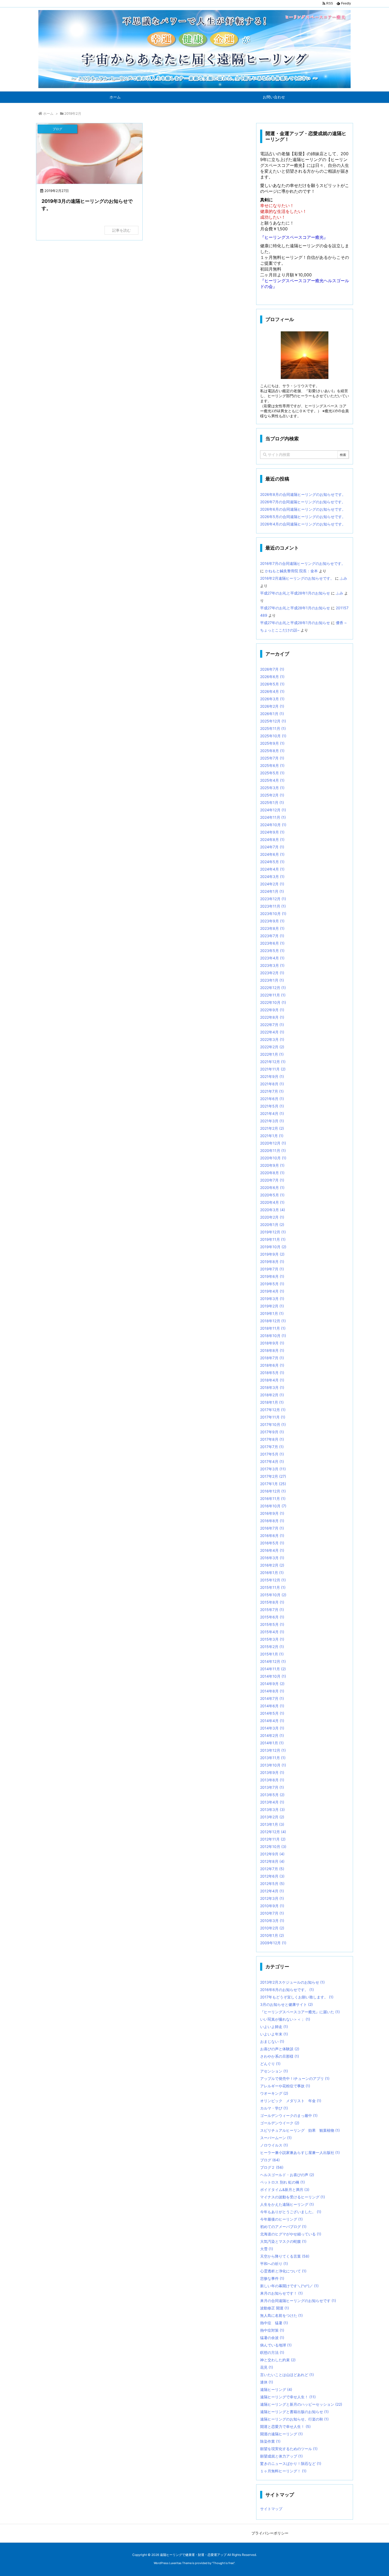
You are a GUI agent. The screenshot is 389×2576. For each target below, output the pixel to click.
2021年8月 (272, 1084)
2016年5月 (272, 1543)
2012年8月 (272, 1861)
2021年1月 (272, 1136)
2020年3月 (273, 1210)
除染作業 (270, 2441)
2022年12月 (273, 988)
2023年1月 (272, 980)
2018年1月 (272, 1402)
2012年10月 (273, 1847)
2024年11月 (273, 817)
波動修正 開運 (275, 2308)
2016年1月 (272, 1573)
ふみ (343, 578)
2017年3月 (273, 1469)
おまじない (272, 2041)
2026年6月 (272, 677)
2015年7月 (272, 1610)
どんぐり (270, 2064)
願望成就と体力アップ (281, 2456)
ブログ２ (272, 2167)
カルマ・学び (274, 2108)
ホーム (48, 113)
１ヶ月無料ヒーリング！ (283, 2471)
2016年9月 (272, 1513)
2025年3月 (272, 788)
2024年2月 (272, 884)
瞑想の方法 (272, 2352)
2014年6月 (272, 1706)
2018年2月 (272, 1395)
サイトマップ (271, 2509)
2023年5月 (272, 951)
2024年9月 (272, 832)
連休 (267, 2382)
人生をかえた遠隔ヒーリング (287, 2204)
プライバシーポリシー (270, 2533)
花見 (267, 2367)
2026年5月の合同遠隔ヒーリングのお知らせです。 (303, 517)
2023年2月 (272, 973)
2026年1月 (272, 714)
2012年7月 (272, 1869)
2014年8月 (272, 1691)
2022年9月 (272, 1010)
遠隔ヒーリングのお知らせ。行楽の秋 (294, 2419)
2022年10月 (273, 1002)
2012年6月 (272, 1876)
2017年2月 (273, 1476)
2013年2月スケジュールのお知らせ (292, 1982)
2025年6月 (272, 765)
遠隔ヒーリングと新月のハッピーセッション (301, 2404)
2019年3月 (272, 1299)
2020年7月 (272, 1180)
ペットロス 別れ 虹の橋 (282, 2182)
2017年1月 (273, 1484)
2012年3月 (272, 1898)
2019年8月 (272, 1262)
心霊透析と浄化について (283, 2271)
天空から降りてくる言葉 (285, 2256)
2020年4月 (272, 1202)
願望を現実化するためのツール (289, 2449)
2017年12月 (273, 1410)
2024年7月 (272, 847)
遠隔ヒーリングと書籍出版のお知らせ (294, 2412)
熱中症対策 (272, 2330)
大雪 (267, 2249)
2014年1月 (272, 1743)
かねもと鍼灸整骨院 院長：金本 (291, 571)
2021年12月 (273, 1062)
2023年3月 (272, 965)
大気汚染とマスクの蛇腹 (283, 2241)
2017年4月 (272, 1461)
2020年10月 (273, 1158)
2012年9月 (272, 1854)
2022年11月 (273, 995)
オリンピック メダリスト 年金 (291, 2101)
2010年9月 (272, 1906)
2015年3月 (272, 1639)
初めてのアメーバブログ (283, 2227)
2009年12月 (273, 1943)
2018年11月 (273, 1328)
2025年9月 (272, 743)
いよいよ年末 (274, 2034)
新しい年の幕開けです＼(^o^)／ (289, 2286)
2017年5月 (272, 1454)
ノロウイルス (274, 2145)
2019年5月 (272, 1284)
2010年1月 (272, 1935)
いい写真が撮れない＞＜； (285, 2019)
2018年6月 (272, 1365)
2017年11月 (273, 1417)
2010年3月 (272, 1921)
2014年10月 (273, 1676)
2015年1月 (272, 1654)
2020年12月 (273, 1143)
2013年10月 (273, 1765)
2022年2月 (272, 1047)
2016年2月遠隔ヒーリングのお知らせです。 (297, 578)
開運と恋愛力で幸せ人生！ (285, 2426)
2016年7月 (272, 1528)
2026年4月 (272, 691)
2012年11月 (273, 1839)
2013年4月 (272, 1802)
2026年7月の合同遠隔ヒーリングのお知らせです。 (303, 502)
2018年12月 (273, 1321)
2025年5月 (272, 773)
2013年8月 (272, 1780)
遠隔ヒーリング (276, 2389)
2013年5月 (272, 1795)
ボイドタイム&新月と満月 (285, 2190)
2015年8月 (272, 1602)
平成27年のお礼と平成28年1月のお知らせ (295, 593)
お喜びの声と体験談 (280, 2049)
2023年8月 (272, 928)
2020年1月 (272, 1225)
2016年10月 (273, 1506)
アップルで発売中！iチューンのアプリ (295, 2078)
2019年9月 (272, 1254)
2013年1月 (272, 1824)
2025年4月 (272, 780)
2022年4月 (272, 1032)
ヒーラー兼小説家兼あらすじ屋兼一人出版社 (300, 2152)
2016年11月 (273, 1499)
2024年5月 (272, 862)
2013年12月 (273, 1750)
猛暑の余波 (272, 2338)
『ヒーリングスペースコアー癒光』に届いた (300, 2012)
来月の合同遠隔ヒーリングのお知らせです (298, 2301)
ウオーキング (274, 2093)
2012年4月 (272, 1891)
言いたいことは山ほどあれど (287, 2375)
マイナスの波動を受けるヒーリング (293, 2197)
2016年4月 (272, 1550)
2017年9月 (272, 1432)
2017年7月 (272, 1447)
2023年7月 (272, 936)
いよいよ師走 (274, 2027)
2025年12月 (273, 721)
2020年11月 (273, 1150)
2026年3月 (272, 699)
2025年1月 (272, 802)
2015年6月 (272, 1617)
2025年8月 (272, 751)
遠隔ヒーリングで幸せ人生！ (288, 2397)
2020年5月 (272, 1195)
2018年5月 (272, 1373)
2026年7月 (272, 669)
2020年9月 (272, 1165)
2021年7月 (272, 1091)
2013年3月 (272, 1809)
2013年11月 (273, 1758)
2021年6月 (272, 1099)
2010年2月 (272, 1928)
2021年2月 (272, 1128)
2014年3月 (272, 1728)
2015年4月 (272, 1632)
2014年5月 (272, 1713)
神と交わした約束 (278, 2360)
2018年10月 (273, 1336)
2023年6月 (272, 943)
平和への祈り (274, 2264)
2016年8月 (272, 1521)
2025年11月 (273, 728)
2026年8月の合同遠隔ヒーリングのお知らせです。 (303, 494)
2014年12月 (273, 1661)
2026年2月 (272, 706)
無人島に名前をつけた (281, 2315)
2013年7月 (272, 1787)
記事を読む (121, 230)
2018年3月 (272, 1387)
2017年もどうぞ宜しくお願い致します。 (297, 1997)
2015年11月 (273, 1587)
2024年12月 (273, 810)
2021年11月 (273, 1069)
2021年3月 (272, 1121)
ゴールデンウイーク (280, 2123)
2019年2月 (272, 1306)
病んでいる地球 (276, 2345)
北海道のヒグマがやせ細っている (291, 2234)
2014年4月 (272, 1721)
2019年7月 (272, 1269)
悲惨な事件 (272, 2278)
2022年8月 (272, 1017)
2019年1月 (272, 1313)
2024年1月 (272, 891)
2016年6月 (272, 1536)
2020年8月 (272, 1173)
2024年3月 (272, 877)
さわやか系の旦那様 (280, 2056)
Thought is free (223, 2563)
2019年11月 (273, 1239)
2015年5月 (272, 1624)
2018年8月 (272, 1350)
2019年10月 (273, 1247)
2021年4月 (272, 1113)
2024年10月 (273, 825)
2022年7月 (272, 1025)
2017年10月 (273, 1424)
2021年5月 (272, 1106)
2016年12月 (273, 1491)
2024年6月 (272, 854)
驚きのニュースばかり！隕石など (291, 2463)
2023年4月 (272, 958)
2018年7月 (272, 1358)
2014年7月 (272, 1698)
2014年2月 (272, 1735)
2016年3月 (272, 1558)
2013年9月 (272, 1772)
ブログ (270, 2160)
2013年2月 (272, 1817)
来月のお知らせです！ (281, 2293)
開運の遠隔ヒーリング (281, 2434)
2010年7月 (272, 1913)
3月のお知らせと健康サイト (286, 2004)
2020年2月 (272, 1217)
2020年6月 (272, 1188)
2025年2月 (272, 795)
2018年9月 (272, 1343)
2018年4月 (272, 1380)
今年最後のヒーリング (281, 2219)
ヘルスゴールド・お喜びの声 (287, 2175)
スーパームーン (276, 2138)
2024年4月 (272, 869)
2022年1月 (272, 1054)
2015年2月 (272, 1647)
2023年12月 (273, 899)
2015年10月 (273, 1595)
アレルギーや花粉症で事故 (285, 2086)
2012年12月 (273, 1832)
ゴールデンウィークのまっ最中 (289, 2115)
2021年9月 (272, 1076)
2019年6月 (272, 1276)
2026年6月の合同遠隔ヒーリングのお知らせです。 (303, 509)
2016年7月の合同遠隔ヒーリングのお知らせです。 (303, 563)
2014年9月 (272, 1684)
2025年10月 (273, 736)
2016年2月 (272, 1565)
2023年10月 (273, 914)
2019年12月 (273, 1232)
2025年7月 (272, 758)
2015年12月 (273, 1580)
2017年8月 (272, 1439)
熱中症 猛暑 (274, 2323)
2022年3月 (272, 1039)
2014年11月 (273, 1669)
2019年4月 (272, 1291)
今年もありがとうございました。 (291, 2212)
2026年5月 (272, 684)
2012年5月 (272, 1884)
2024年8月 (272, 839)
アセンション (274, 2071)
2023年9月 (272, 921)
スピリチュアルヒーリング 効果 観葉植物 (300, 2130)
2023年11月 (273, 906)
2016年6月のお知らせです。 (287, 1990)
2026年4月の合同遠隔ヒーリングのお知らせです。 (303, 524)
